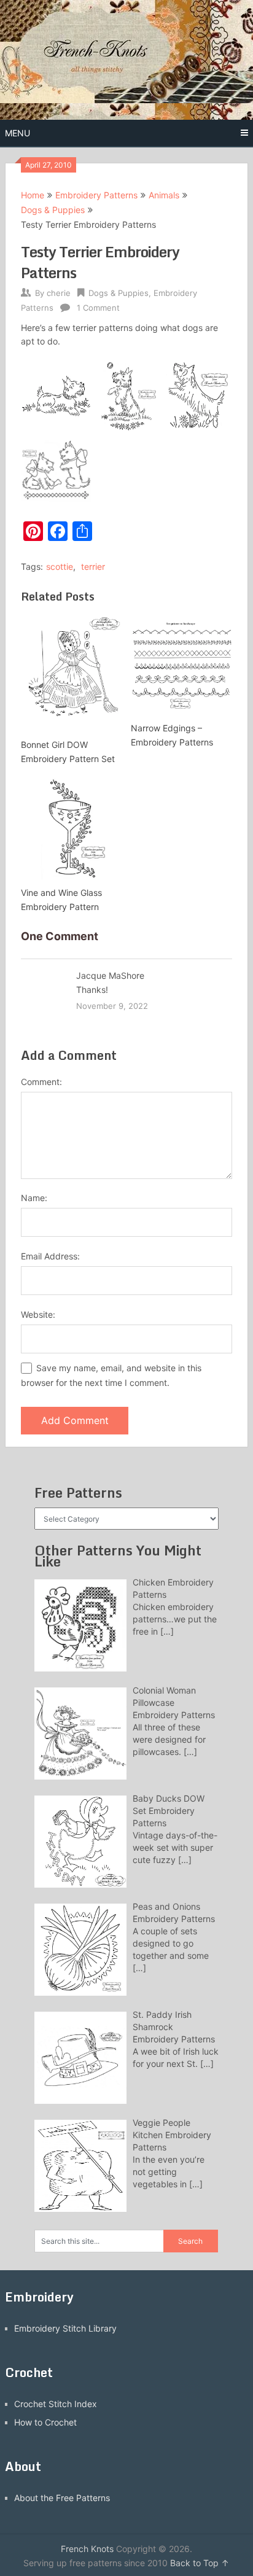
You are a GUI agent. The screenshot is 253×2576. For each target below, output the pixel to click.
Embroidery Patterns (96, 195)
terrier (93, 566)
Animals (164, 195)
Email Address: (50, 1256)
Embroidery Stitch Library (65, 2328)
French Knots (87, 2549)
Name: (34, 1198)
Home (33, 195)
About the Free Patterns (62, 2498)
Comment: (41, 1082)
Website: (38, 1314)
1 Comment (98, 308)
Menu (18, 133)
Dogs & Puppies (53, 210)
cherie (59, 293)
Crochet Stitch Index (56, 2404)
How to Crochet (45, 2422)
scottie (60, 566)
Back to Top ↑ (200, 2563)
